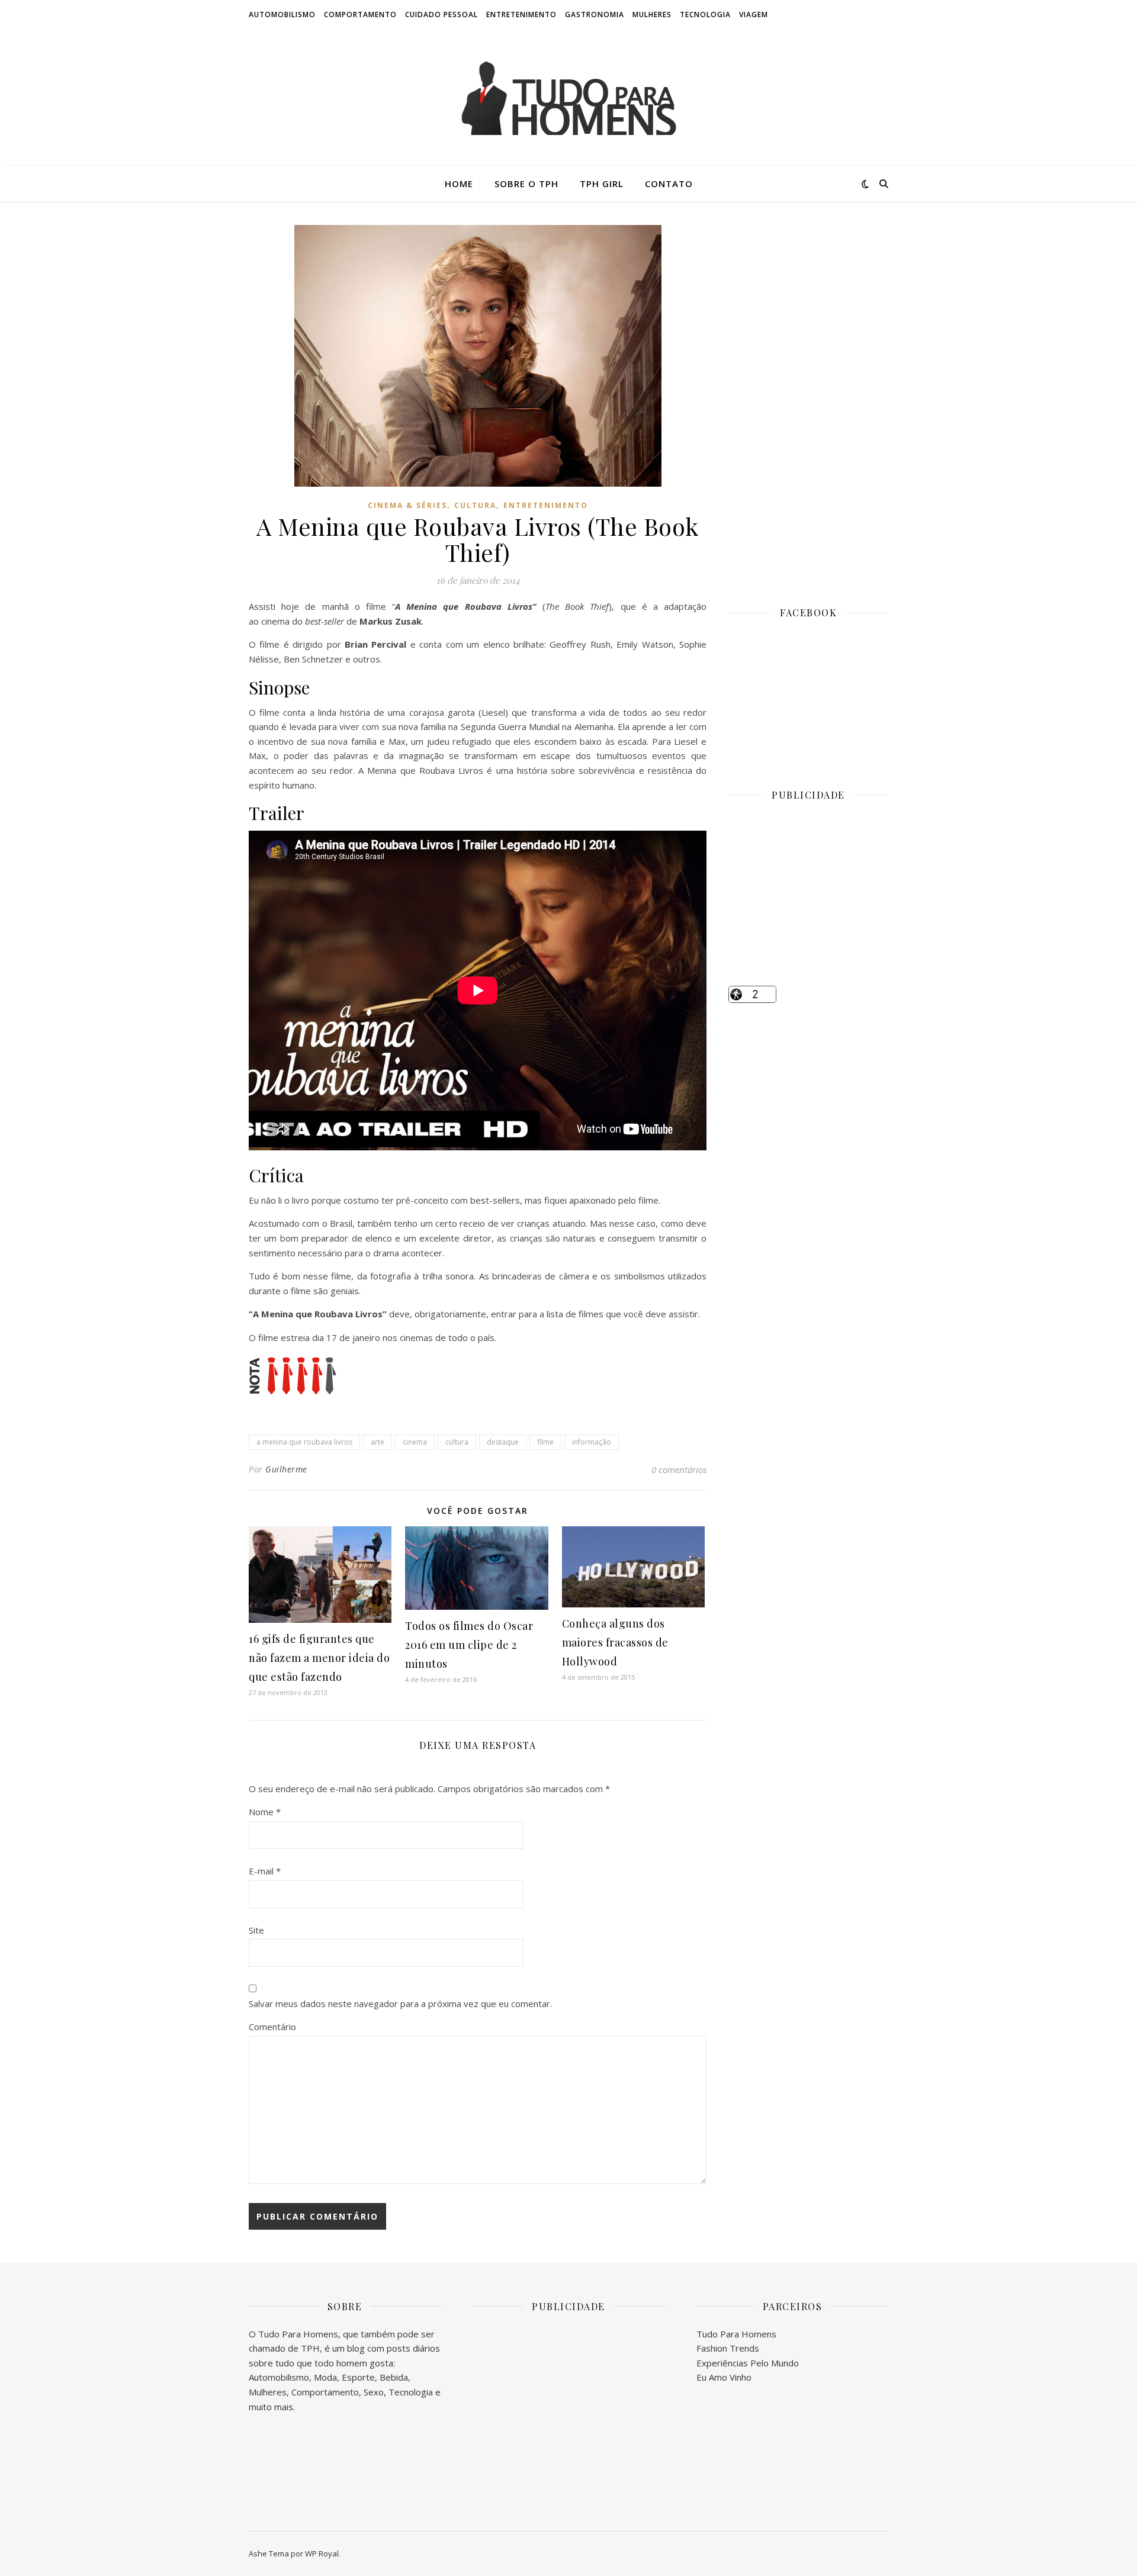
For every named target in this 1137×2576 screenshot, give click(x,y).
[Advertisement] (808, 403)
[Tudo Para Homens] (568, 98)
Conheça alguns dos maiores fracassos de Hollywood (615, 1642)
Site (256, 1930)
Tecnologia (705, 15)
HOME (459, 184)
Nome (265, 1812)
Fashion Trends (728, 2348)
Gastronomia (595, 15)
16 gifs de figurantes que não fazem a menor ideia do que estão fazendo (319, 1658)
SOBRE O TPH (526, 184)
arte (378, 1442)
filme (545, 1442)
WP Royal (322, 2554)
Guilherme (286, 1469)
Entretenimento (521, 15)
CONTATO (669, 184)
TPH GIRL (602, 184)
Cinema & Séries (407, 505)
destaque (503, 1442)
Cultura (475, 505)
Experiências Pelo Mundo (748, 2363)
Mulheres (652, 15)
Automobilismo (282, 15)
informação (592, 1442)
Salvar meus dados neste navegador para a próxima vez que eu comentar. (400, 2003)
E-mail (265, 1871)
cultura (457, 1442)
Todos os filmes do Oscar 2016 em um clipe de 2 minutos (469, 1645)
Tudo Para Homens (736, 2334)
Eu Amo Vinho (724, 2377)
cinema (415, 1442)
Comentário (272, 2027)
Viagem (754, 15)
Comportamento (360, 15)
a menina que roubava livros (304, 1442)
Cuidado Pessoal (441, 15)
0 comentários (679, 1469)
